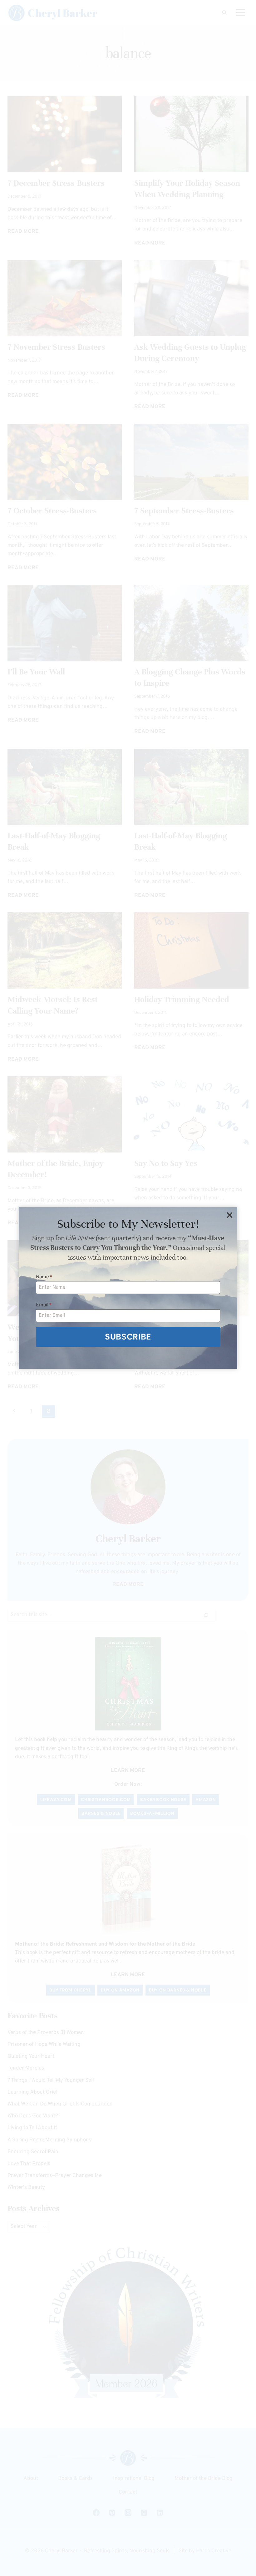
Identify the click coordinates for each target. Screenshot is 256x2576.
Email (44, 1305)
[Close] (229, 1215)
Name (44, 1277)
